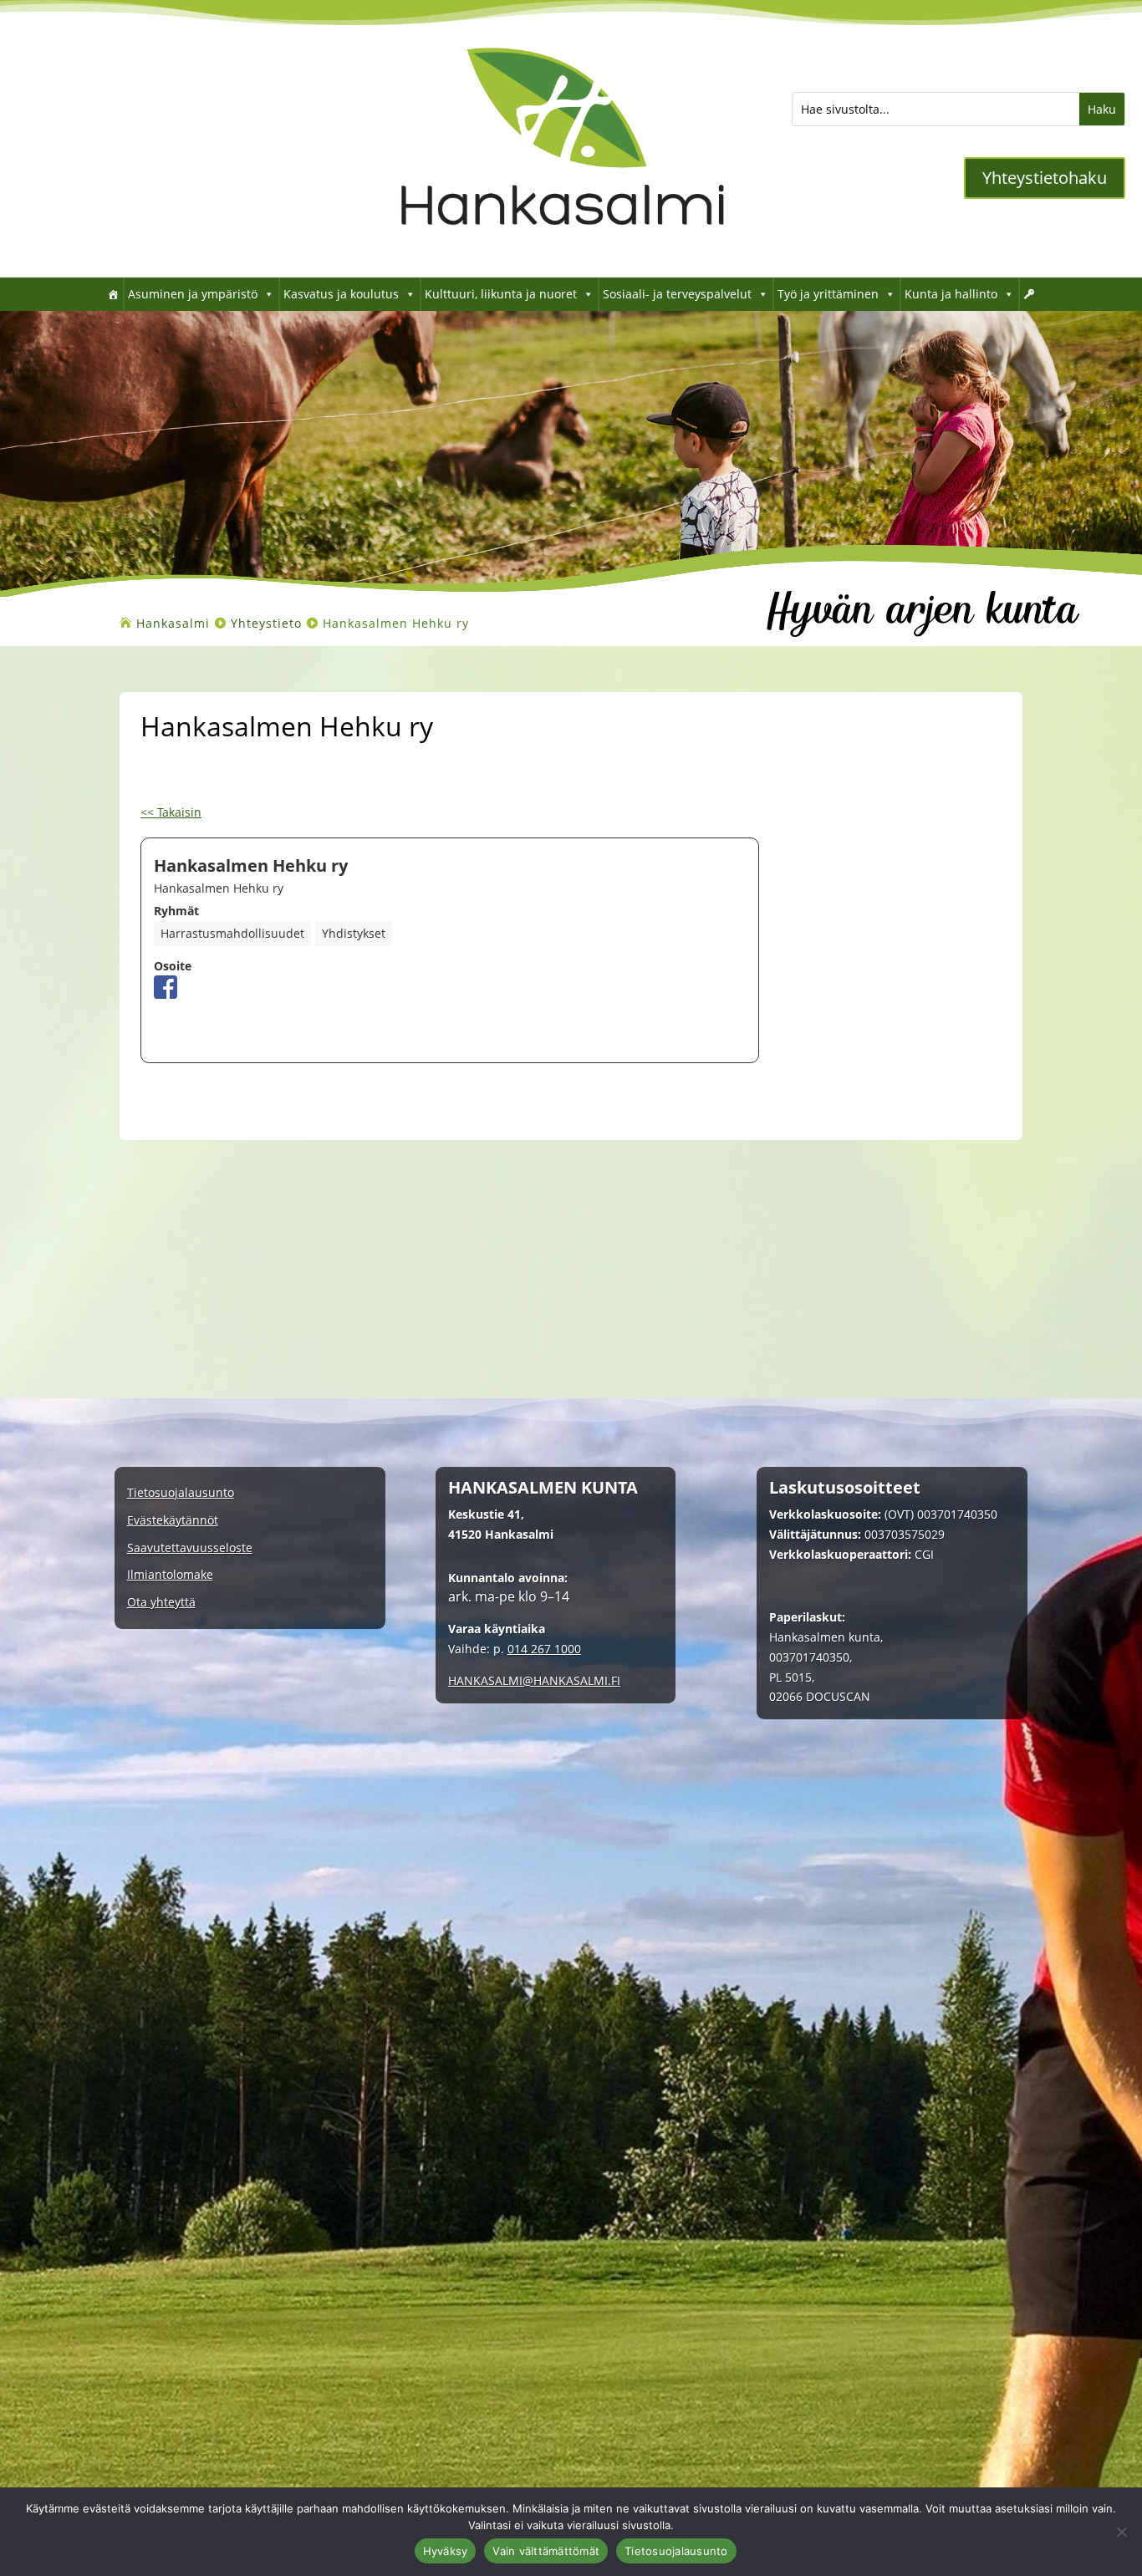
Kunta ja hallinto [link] (951, 294)
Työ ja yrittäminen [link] (828, 294)
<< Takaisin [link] (171, 812)
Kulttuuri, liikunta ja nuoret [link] (501, 294)
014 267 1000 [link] (544, 1649)
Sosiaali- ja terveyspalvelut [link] (677, 294)
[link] (562, 252)
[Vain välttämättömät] (1121, 2532)
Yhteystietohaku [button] (1045, 178)
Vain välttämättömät (546, 2551)
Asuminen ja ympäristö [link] (193, 294)
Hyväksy (446, 2551)
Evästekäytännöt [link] (173, 1521)
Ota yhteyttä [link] (161, 1603)
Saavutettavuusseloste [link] (190, 1548)
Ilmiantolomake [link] (170, 1575)
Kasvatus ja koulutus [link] (341, 294)
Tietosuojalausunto (676, 2551)
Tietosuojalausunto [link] (181, 1493)
